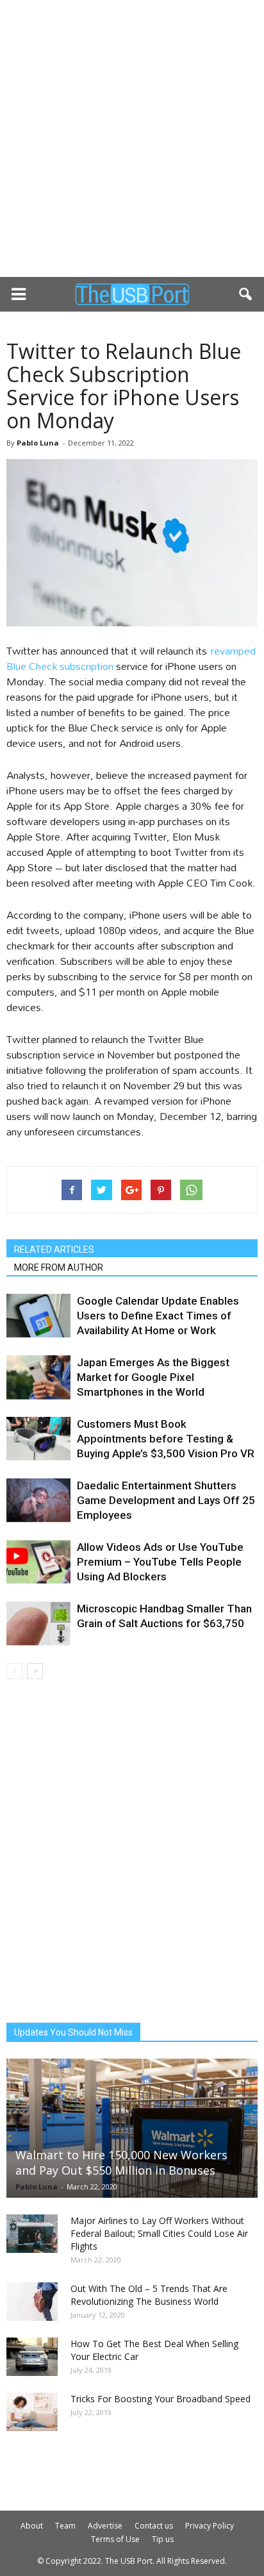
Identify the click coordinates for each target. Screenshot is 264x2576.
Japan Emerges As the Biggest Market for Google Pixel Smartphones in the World (153, 1377)
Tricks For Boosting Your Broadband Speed (161, 2399)
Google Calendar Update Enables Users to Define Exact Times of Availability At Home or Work (158, 1316)
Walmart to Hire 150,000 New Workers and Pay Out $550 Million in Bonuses (121, 2162)
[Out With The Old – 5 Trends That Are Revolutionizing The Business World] (32, 2302)
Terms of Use (115, 2539)
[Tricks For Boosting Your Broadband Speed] (32, 2412)
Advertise (105, 2526)
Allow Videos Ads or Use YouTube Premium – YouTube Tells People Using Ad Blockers (160, 1562)
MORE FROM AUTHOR (59, 1267)
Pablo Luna (38, 443)
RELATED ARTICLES (54, 1250)
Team (65, 2526)
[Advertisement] (132, 138)
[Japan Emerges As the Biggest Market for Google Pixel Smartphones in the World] (38, 1377)
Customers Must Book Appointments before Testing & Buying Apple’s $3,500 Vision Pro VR (166, 1439)
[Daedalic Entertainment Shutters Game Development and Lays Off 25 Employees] (38, 1501)
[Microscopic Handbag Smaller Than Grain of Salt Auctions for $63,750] (38, 1624)
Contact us (154, 2526)
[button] (246, 294)
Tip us (163, 2539)
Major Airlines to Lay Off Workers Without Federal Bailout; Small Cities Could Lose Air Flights (159, 2233)
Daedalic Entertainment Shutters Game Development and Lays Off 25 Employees (166, 1500)
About (32, 2526)
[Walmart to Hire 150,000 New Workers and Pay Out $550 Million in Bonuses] (132, 2128)
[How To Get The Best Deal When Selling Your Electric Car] (32, 2357)
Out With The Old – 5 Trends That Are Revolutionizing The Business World (149, 2295)
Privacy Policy (210, 2526)
